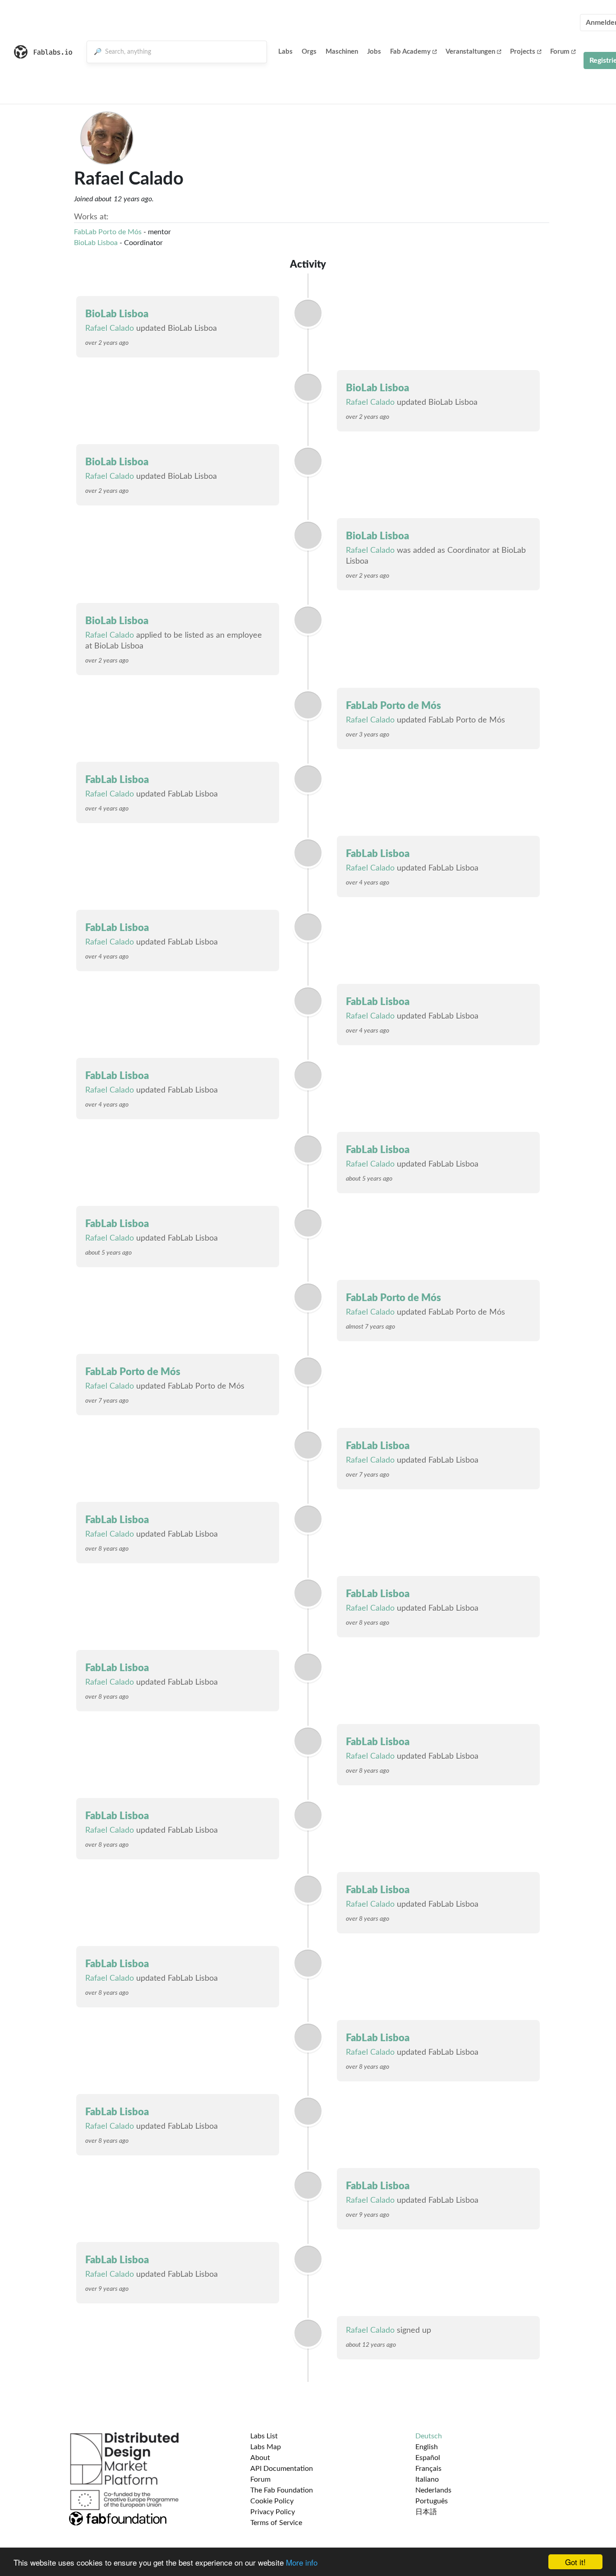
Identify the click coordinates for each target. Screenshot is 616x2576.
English (427, 2447)
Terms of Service (276, 2523)
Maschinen (342, 52)
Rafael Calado (110, 329)
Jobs (374, 52)
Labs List (264, 2436)
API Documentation (282, 2469)
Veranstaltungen (470, 52)
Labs (285, 52)
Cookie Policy (272, 2501)
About (260, 2458)
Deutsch (429, 2436)
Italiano (427, 2479)
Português (432, 2501)
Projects (523, 52)
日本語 (426, 2512)
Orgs (309, 52)
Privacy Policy (273, 2512)
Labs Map (266, 2447)
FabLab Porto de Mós (108, 232)
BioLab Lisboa (96, 243)
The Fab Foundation (282, 2490)
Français (428, 2469)
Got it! (575, 2562)
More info (302, 2562)
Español (428, 2458)
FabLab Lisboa (117, 780)
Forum (560, 52)
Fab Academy (410, 52)
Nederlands (433, 2490)
